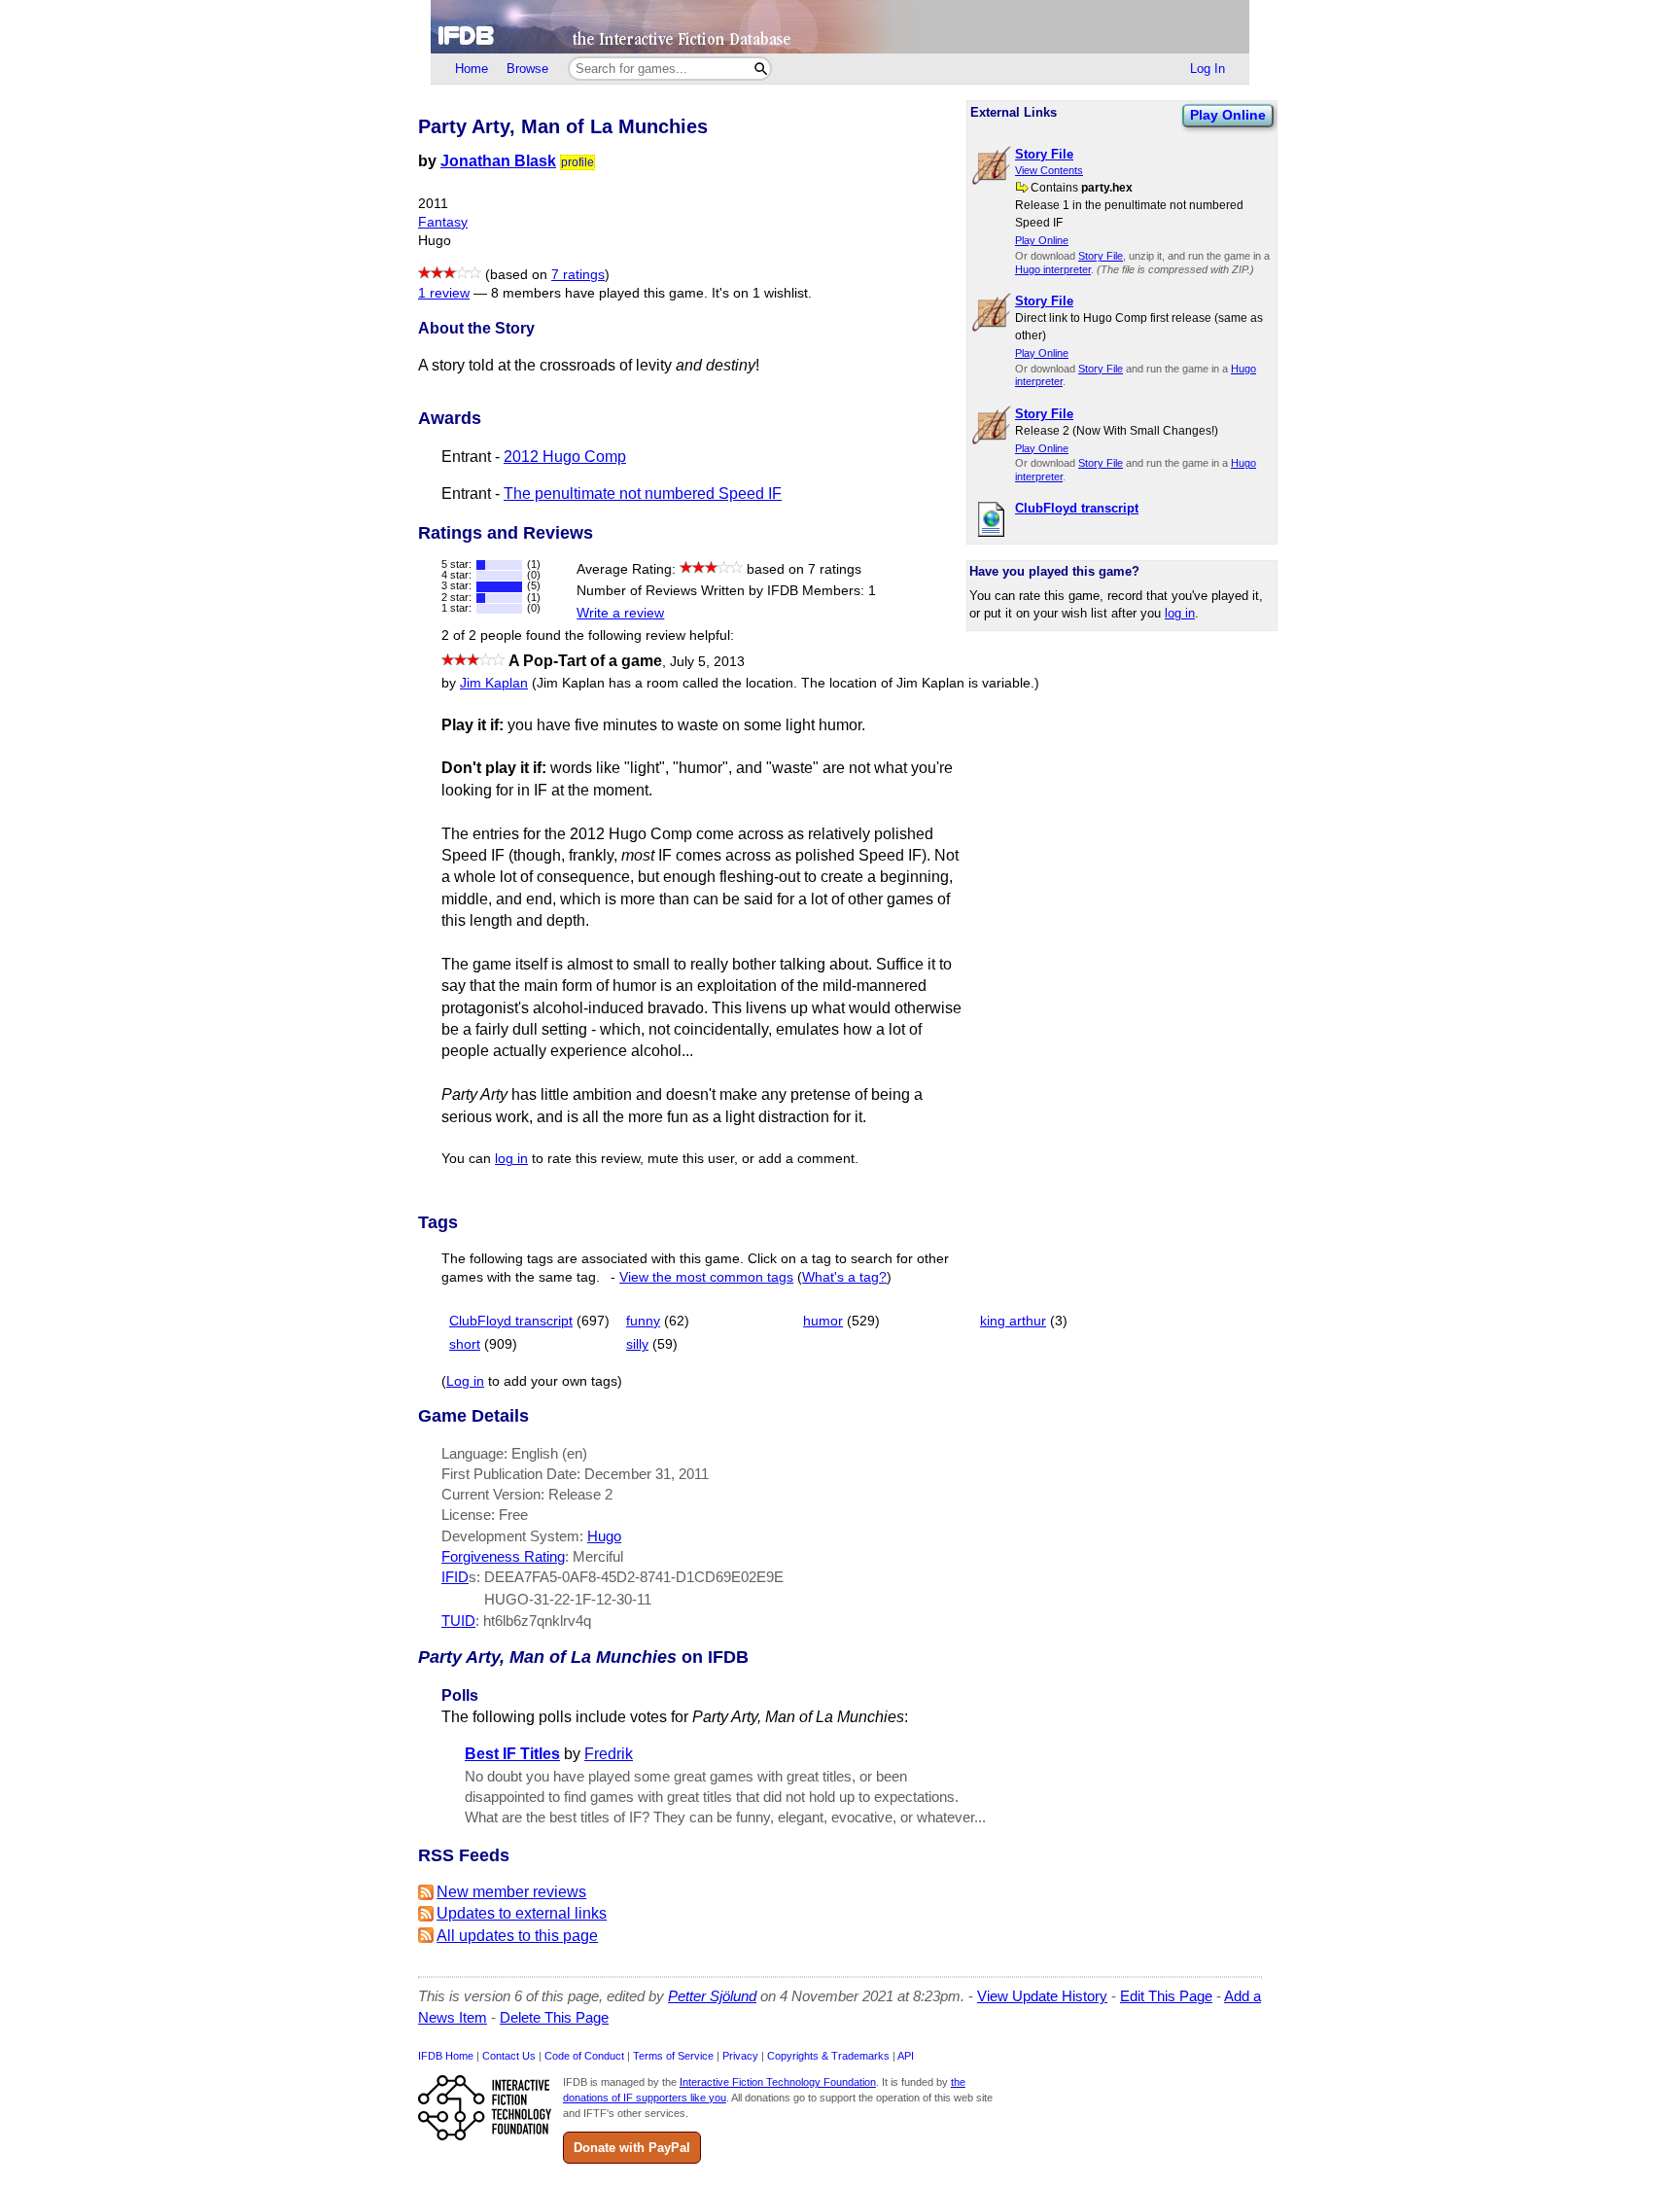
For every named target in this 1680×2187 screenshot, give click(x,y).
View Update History (1042, 1996)
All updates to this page (517, 1936)
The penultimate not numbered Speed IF (643, 494)
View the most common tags (706, 1277)
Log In (1207, 69)
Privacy (740, 2056)
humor (823, 1321)
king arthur (1013, 1321)
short (465, 1344)
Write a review (620, 613)
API (906, 2056)
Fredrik (609, 1754)
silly (637, 1344)
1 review (444, 293)
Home (472, 69)
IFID (455, 1577)
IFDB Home (446, 2056)
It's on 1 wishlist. (762, 293)
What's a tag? (844, 1277)
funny (643, 1321)
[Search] (761, 69)
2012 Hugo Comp (565, 457)
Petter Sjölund (712, 1996)
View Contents (1049, 170)
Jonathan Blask (498, 161)
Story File (1101, 256)
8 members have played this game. (599, 293)
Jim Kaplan (494, 683)
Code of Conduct (584, 2056)
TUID (458, 1621)
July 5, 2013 (707, 662)
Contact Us (509, 2056)
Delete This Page (554, 2017)
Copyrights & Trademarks (828, 2056)
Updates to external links (522, 1913)
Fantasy (443, 222)
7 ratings (578, 275)
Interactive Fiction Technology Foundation (778, 2082)
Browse (527, 69)
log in (1180, 613)
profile (577, 162)
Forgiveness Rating (503, 1556)
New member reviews (511, 1892)
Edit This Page (1166, 1996)
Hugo (604, 1536)
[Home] (840, 27)
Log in (465, 1381)
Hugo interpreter (1053, 269)
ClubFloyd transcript (511, 1321)
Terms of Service (673, 2056)
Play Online (1228, 115)
